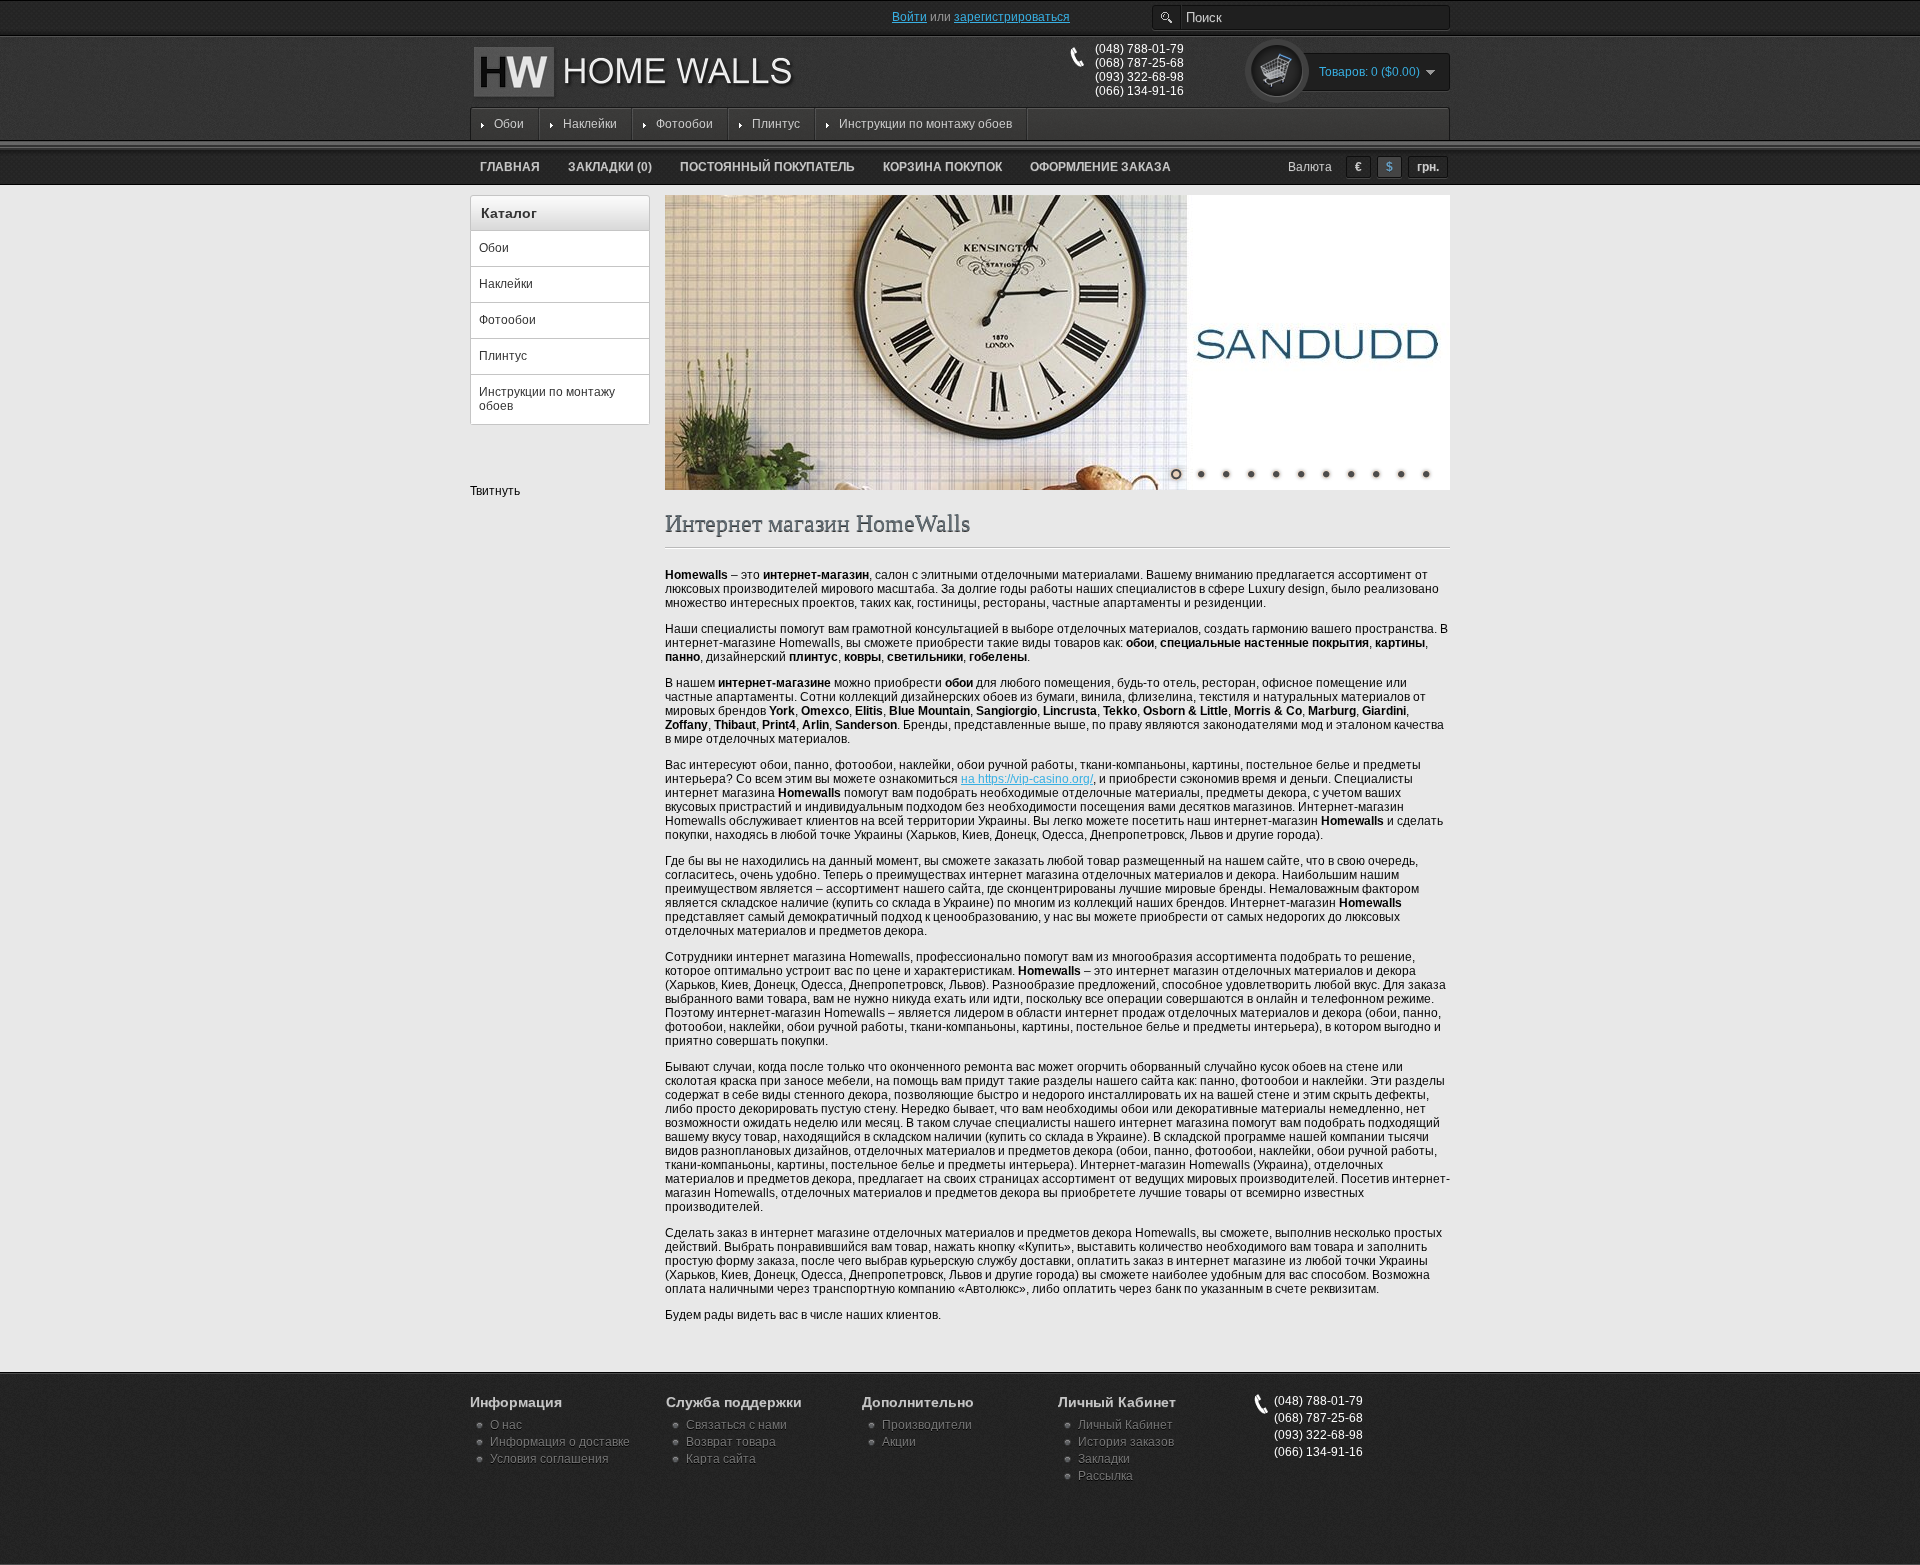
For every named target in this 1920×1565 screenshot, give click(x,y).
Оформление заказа (1100, 167)
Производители (927, 1425)
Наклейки (590, 124)
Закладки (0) (610, 167)
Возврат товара (731, 1442)
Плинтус (776, 124)
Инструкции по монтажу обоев (925, 124)
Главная (510, 167)
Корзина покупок (942, 167)
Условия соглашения (549, 1459)
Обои (509, 124)
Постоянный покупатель (767, 167)
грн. (1428, 167)
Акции (899, 1442)
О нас (506, 1425)
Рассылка (1105, 1476)
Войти (909, 17)
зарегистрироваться (1012, 17)
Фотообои (684, 124)
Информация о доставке (560, 1442)
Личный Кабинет (1125, 1425)
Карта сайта (721, 1459)
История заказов (1126, 1442)
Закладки (1104, 1459)
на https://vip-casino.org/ (1027, 779)
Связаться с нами (736, 1425)
